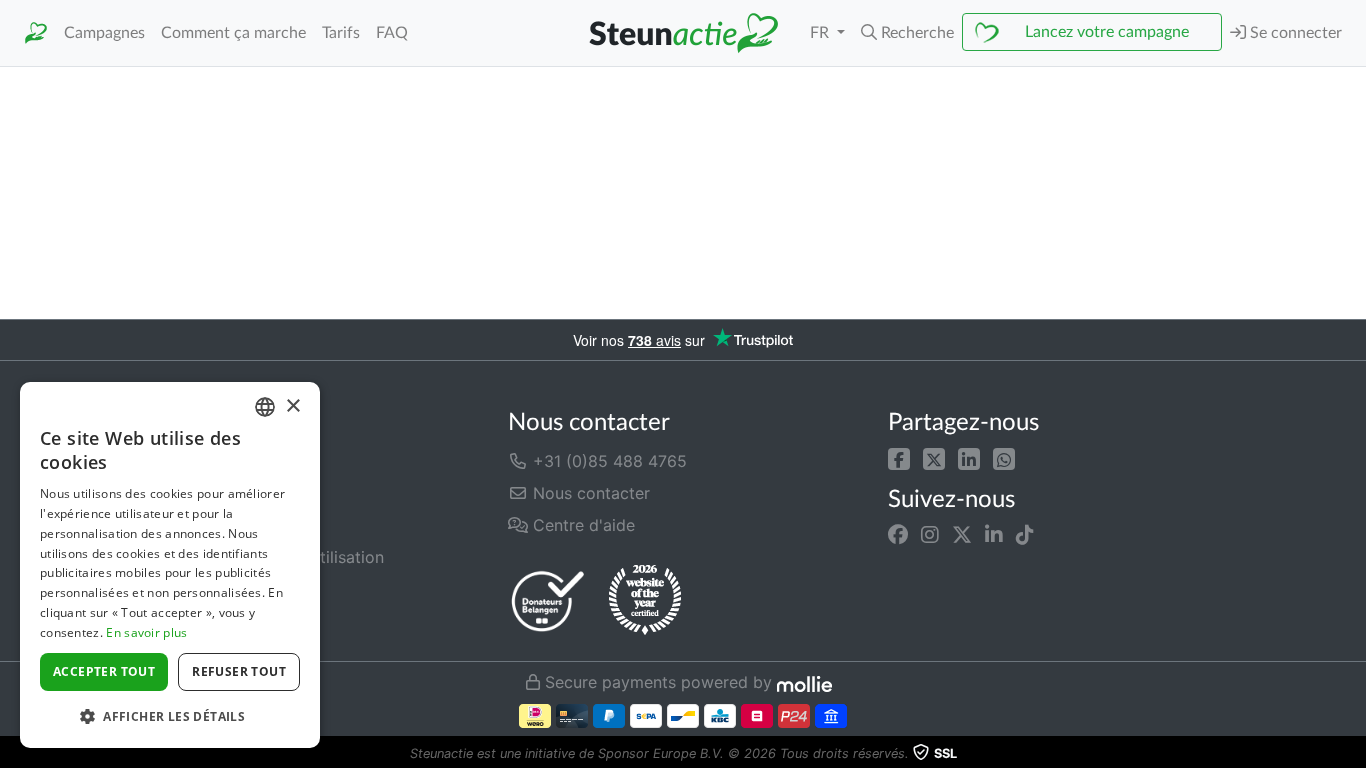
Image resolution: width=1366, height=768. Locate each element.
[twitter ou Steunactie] (962, 535)
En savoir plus (146, 632)
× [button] (292, 406)
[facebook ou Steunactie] (898, 535)
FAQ (392, 33)
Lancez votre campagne (1107, 32)
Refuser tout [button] (239, 671)
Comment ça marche (233, 33)
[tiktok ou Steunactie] (1025, 535)
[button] (907, 33)
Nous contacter (589, 493)
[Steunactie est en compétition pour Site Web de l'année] (645, 600)
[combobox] (265, 407)
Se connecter (1294, 33)
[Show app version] (1352, 754)
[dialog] (170, 565)
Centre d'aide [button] (581, 525)
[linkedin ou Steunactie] (994, 535)
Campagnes (104, 33)
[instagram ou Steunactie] (930, 535)
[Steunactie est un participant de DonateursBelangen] (548, 600)
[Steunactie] (36, 33)
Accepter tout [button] (104, 671)
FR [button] (821, 33)
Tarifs (341, 33)
